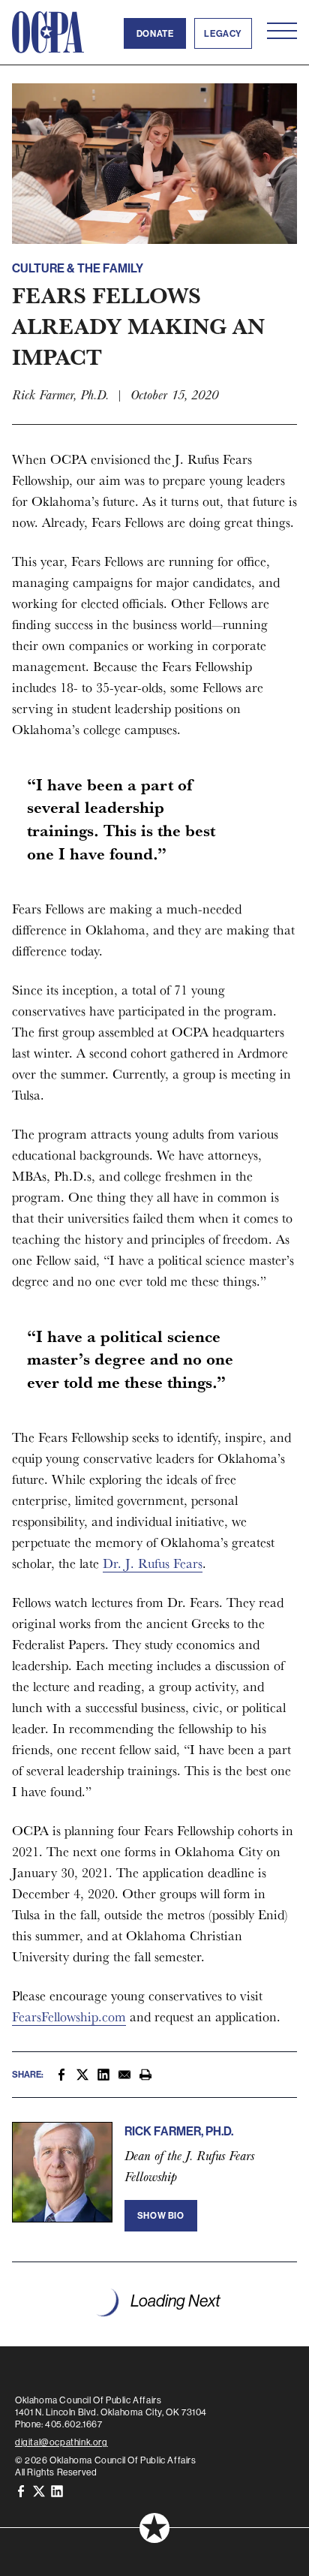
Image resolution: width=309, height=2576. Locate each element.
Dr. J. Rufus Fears (153, 1563)
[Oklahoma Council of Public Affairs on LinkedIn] (57, 2490)
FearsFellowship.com (69, 2016)
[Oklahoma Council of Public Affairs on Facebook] (21, 2490)
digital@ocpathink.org (61, 2442)
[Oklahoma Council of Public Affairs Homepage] (48, 32)
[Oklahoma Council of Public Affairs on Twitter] (39, 2490)
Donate (155, 33)
